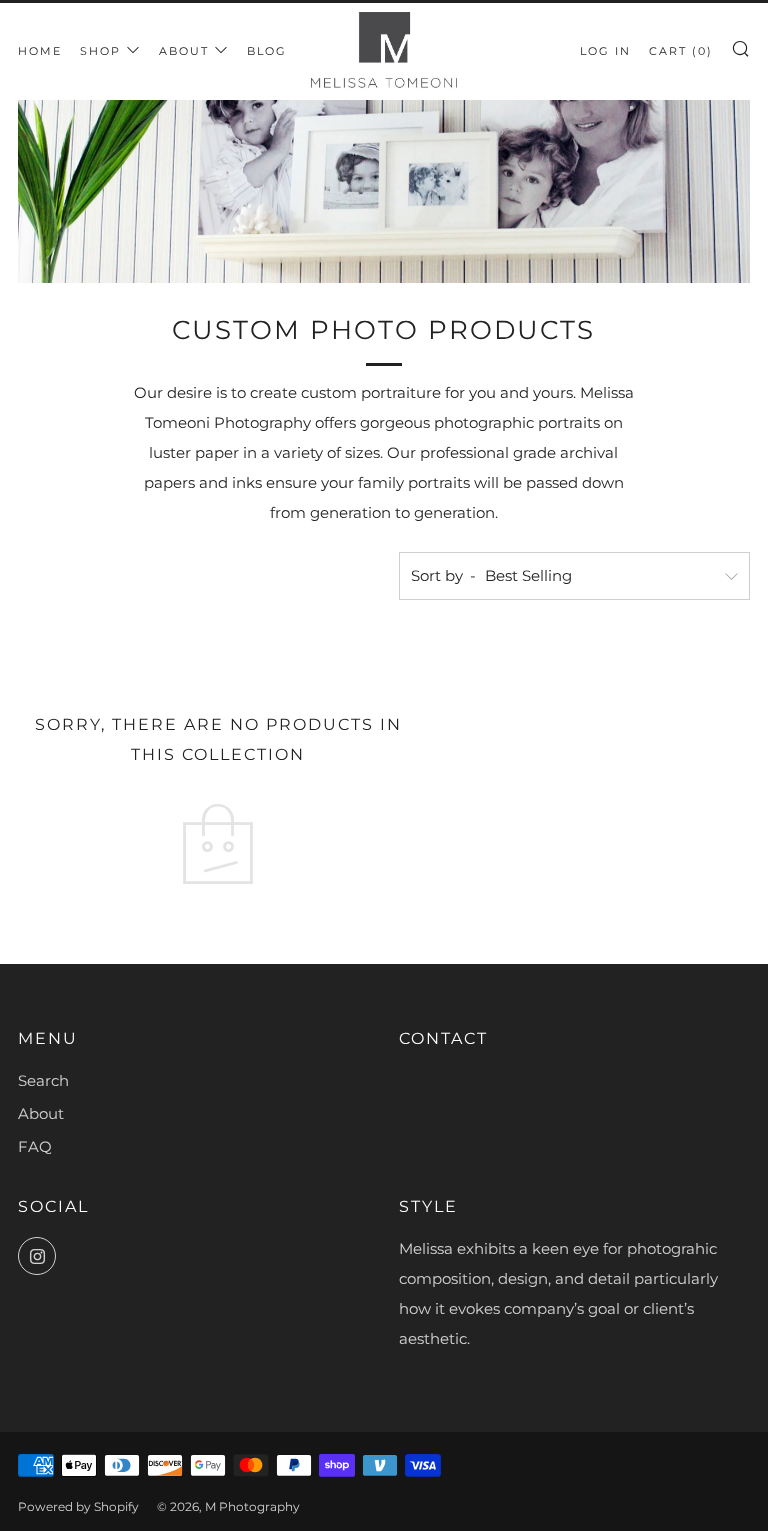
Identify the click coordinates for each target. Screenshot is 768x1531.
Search (43, 1080)
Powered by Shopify (78, 1506)
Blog (267, 51)
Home (40, 51)
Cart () (681, 51)
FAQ (35, 1146)
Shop (100, 51)
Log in (605, 51)
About (184, 51)
